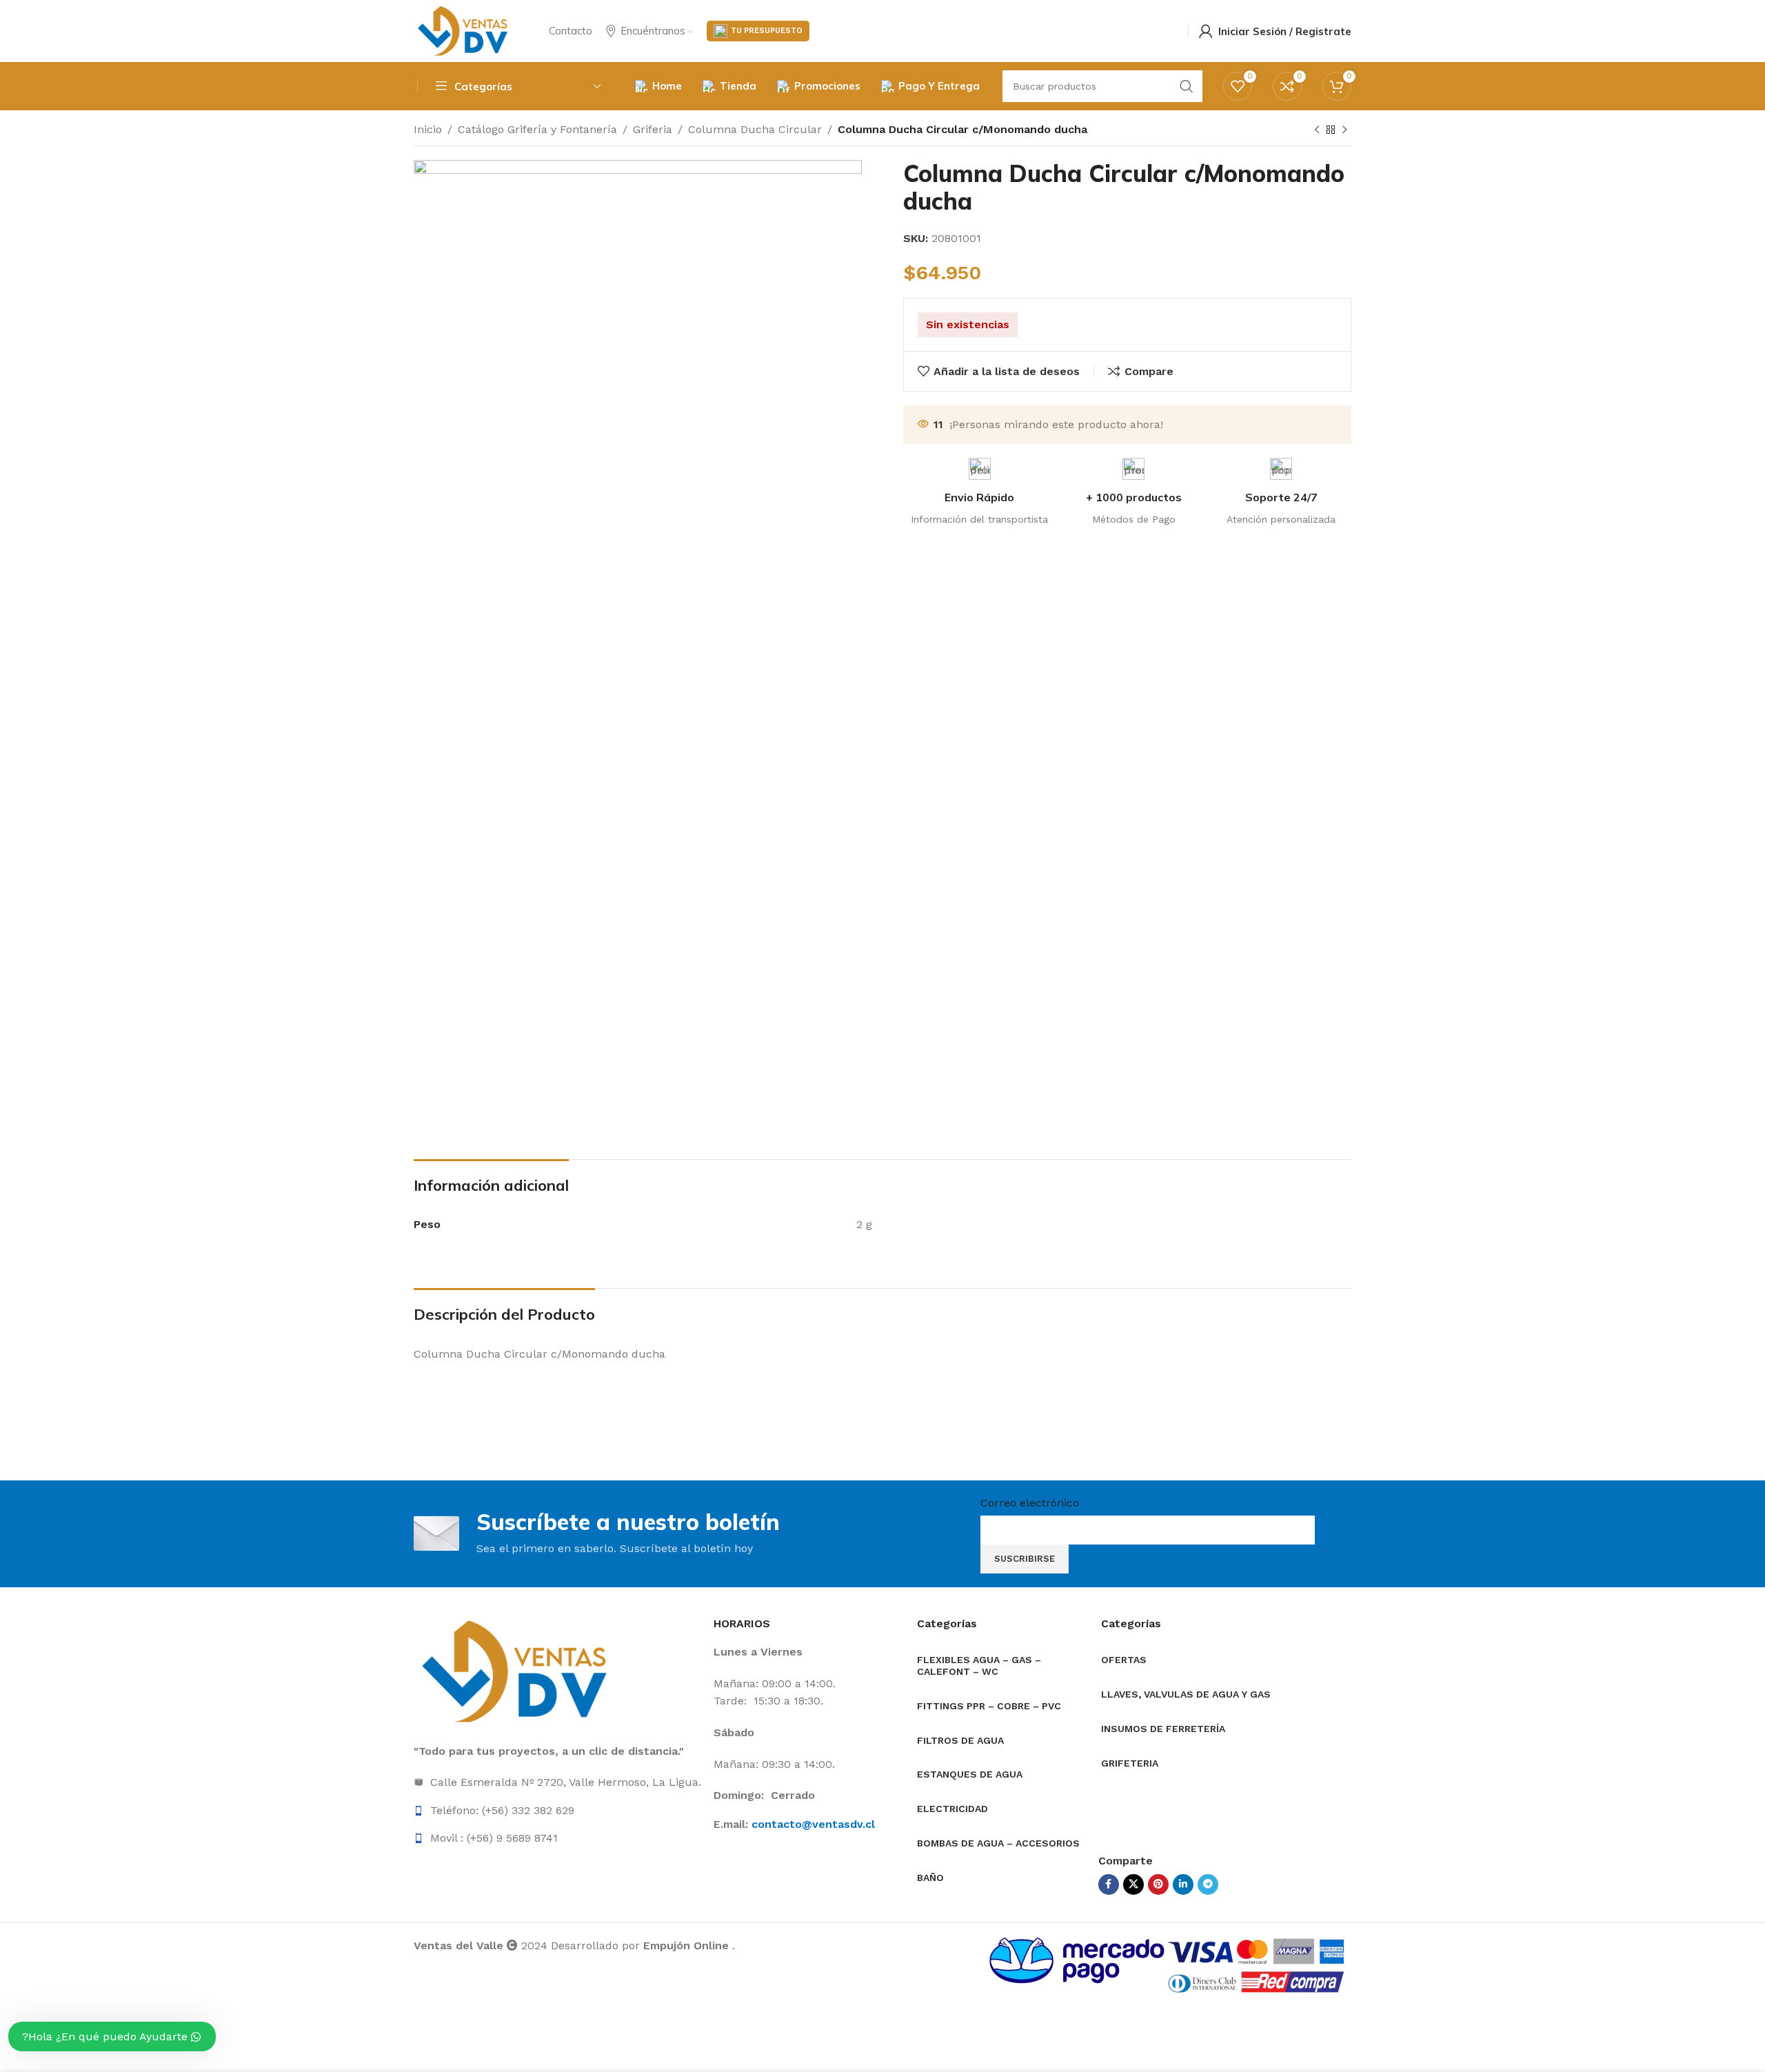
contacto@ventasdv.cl (813, 1824)
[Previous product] (1317, 130)
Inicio (428, 129)
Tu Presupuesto (767, 31)
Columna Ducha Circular (755, 129)
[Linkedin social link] (1183, 1884)
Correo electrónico (1030, 1503)
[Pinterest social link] (1158, 1884)
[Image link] (517, 1670)
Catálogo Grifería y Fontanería (537, 129)
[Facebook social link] (1109, 1884)
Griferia (653, 129)
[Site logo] (464, 30)
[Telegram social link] (1208, 1884)
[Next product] (1344, 130)
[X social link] (1133, 1884)
